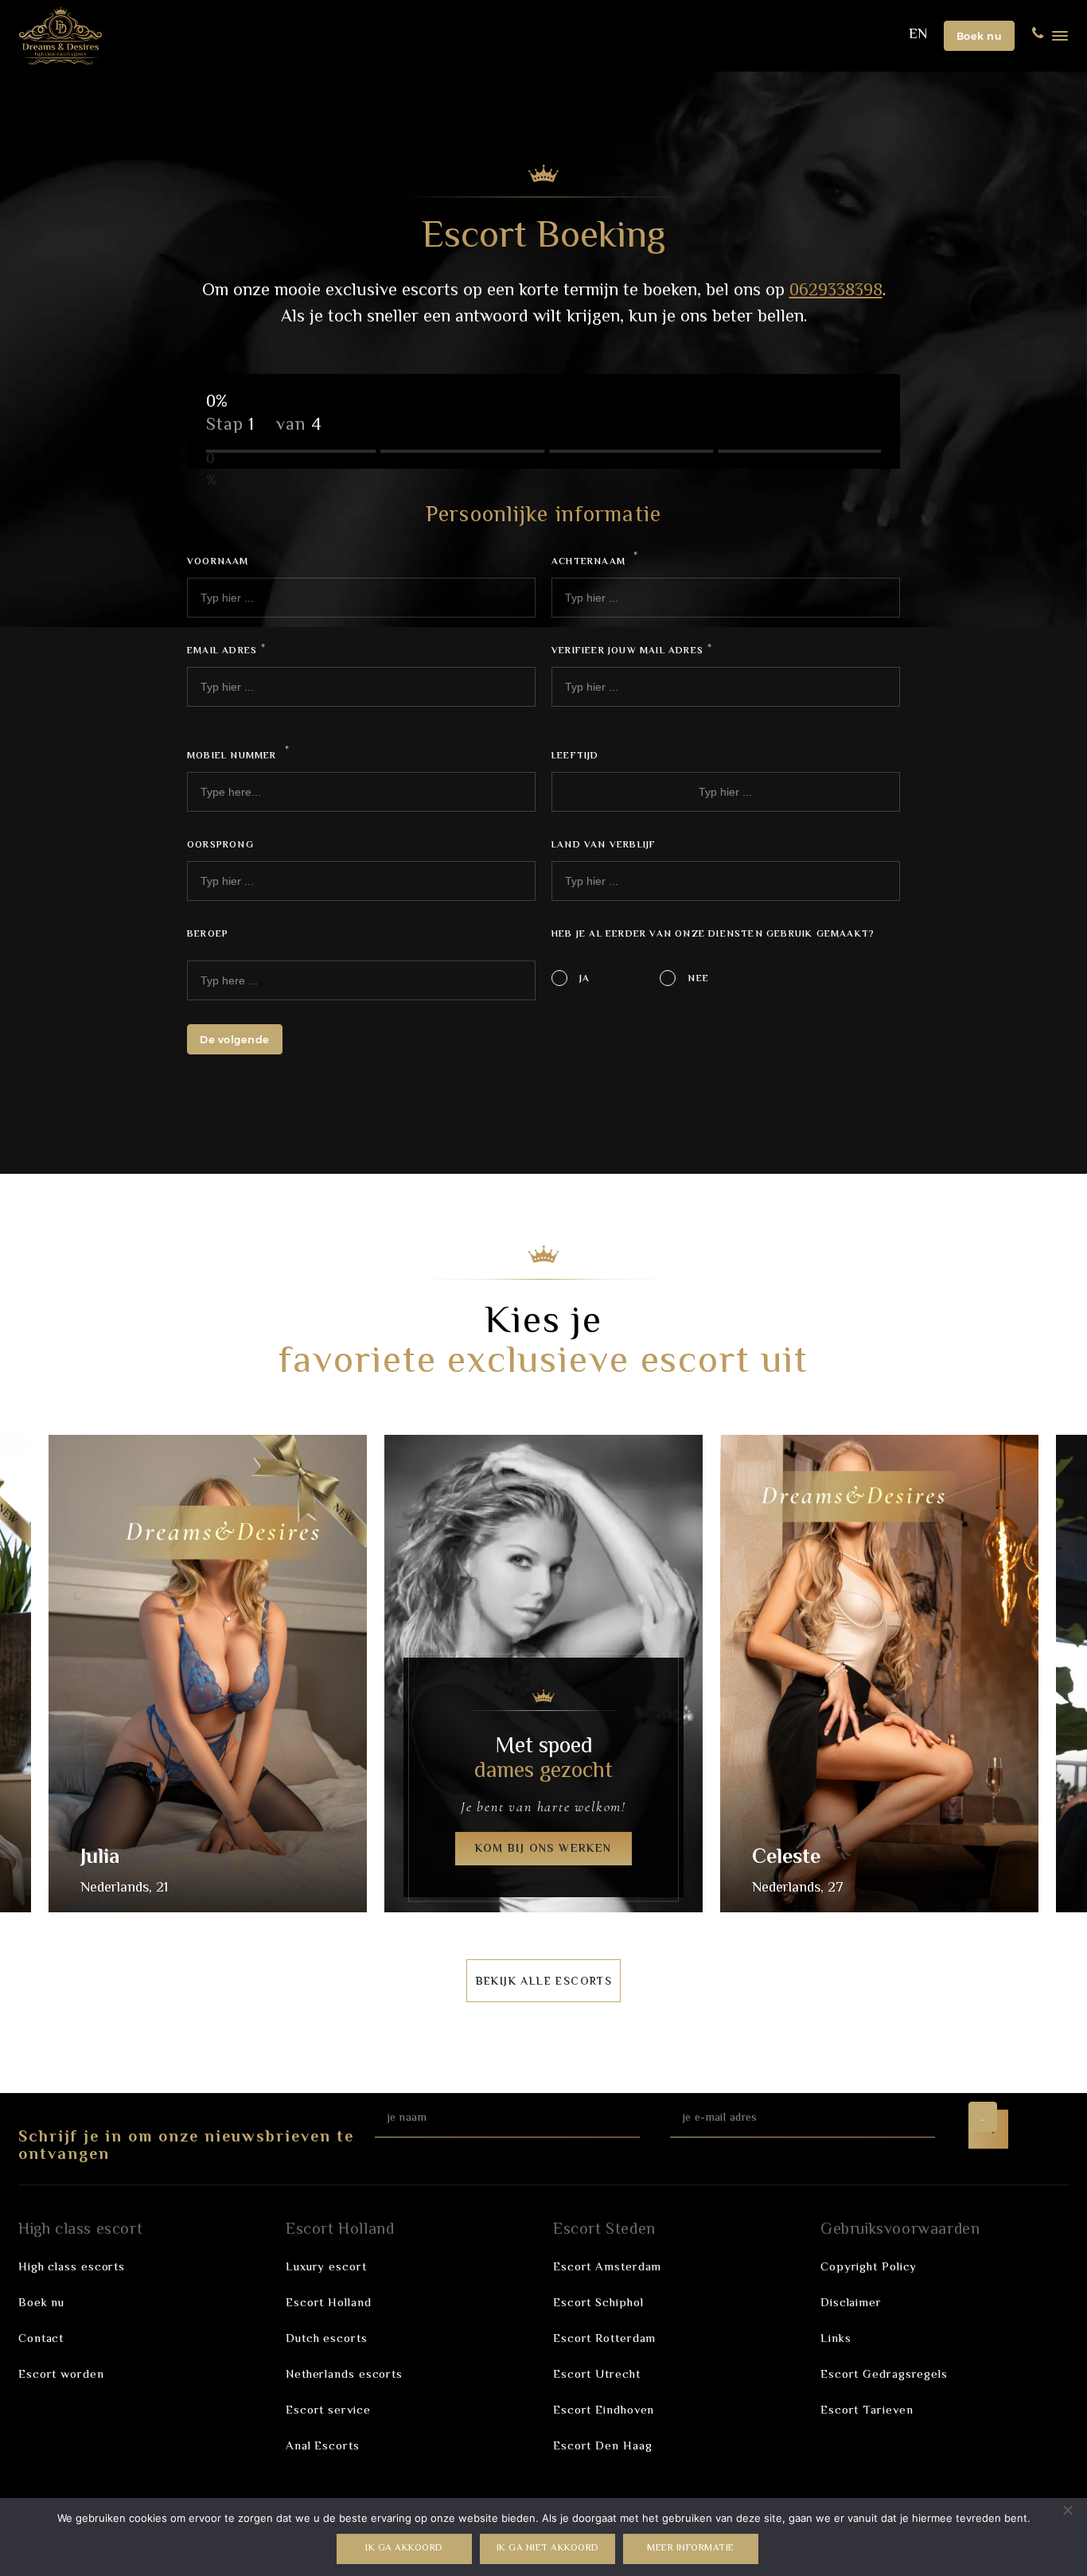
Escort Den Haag (603, 2447)
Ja (584, 979)
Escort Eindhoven (604, 2411)
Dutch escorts (327, 2339)
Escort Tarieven (867, 2411)
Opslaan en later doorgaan (369, 1040)
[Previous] (41, 1678)
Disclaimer (851, 2303)
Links (836, 2339)
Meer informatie (691, 2549)
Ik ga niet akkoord (548, 2549)
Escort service (328, 2411)
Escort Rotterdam (604, 2339)
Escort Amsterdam (607, 2268)
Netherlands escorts (344, 2375)
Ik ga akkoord (404, 2549)
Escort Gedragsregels (884, 2375)
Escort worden (61, 2375)
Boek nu (980, 36)
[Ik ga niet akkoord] (1067, 2510)
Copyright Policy (869, 2268)
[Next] (1046, 1678)
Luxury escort (326, 2268)
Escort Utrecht (597, 2375)
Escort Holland (329, 2303)
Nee (698, 979)
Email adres (226, 652)
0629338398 (836, 291)
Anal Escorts (323, 2447)
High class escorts (72, 2268)
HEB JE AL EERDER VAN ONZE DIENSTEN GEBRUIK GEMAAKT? (713, 935)
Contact (41, 2339)
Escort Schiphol (598, 2303)
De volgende (235, 1039)
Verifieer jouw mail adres (632, 652)
